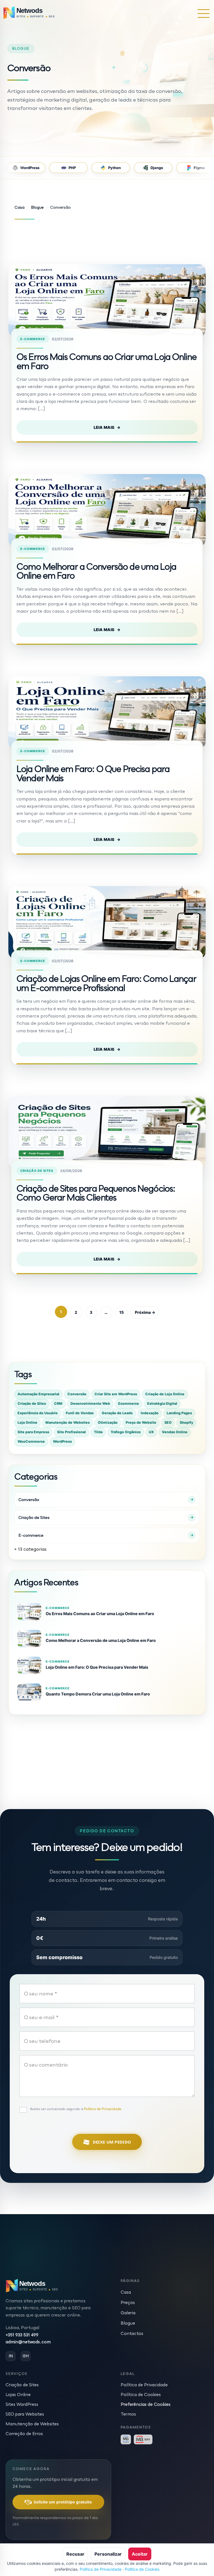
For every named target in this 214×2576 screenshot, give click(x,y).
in (11, 2356)
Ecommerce (129, 1404)
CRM (58, 1404)
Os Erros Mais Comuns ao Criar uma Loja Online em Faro (106, 361)
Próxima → (145, 1312)
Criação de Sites (37, 1171)
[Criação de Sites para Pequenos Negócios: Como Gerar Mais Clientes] (107, 1132)
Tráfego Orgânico (126, 1432)
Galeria (128, 2313)
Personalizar (108, 2554)
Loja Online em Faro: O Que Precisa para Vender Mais (93, 773)
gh (26, 2356)
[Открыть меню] (204, 13)
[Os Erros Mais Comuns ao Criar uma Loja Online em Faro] (107, 300)
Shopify (186, 1422)
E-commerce (33, 339)
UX (151, 1432)
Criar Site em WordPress (116, 1394)
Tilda (98, 1432)
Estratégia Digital (162, 1404)
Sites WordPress (22, 2404)
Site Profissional (71, 1432)
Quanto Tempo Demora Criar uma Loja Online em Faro (98, 1694)
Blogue (128, 2323)
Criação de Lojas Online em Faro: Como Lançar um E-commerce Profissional (106, 983)
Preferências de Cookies (146, 2404)
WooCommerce (31, 1441)
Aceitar (140, 2554)
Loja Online (27, 1422)
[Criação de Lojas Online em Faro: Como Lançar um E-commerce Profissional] (107, 922)
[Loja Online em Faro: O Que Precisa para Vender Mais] (107, 713)
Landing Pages (179, 1413)
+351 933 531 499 (22, 2335)
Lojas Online (18, 2394)
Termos (128, 2414)
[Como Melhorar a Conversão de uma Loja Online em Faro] (107, 510)
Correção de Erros (24, 2433)
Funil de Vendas (80, 1413)
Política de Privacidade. (103, 2109)
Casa (126, 2292)
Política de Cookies (141, 2394)
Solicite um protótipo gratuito (63, 2502)
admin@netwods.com (28, 2342)
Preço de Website (141, 1422)
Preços (128, 2302)
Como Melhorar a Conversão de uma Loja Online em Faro (96, 571)
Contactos (132, 2333)
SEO (168, 1422)
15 (121, 1312)
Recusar (75, 2554)
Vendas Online (175, 1432)
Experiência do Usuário (38, 1413)
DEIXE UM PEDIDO (112, 2142)
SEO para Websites (25, 2414)
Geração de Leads (117, 1413)
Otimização (108, 1422)
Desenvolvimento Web (90, 1404)
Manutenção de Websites (68, 1422)
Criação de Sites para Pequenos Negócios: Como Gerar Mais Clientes (96, 1193)
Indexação (150, 1413)
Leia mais (107, 427)
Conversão (77, 1394)
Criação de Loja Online (165, 1394)
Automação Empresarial (38, 1394)
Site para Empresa (33, 1432)
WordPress (62, 1441)
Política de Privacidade (144, 2385)
